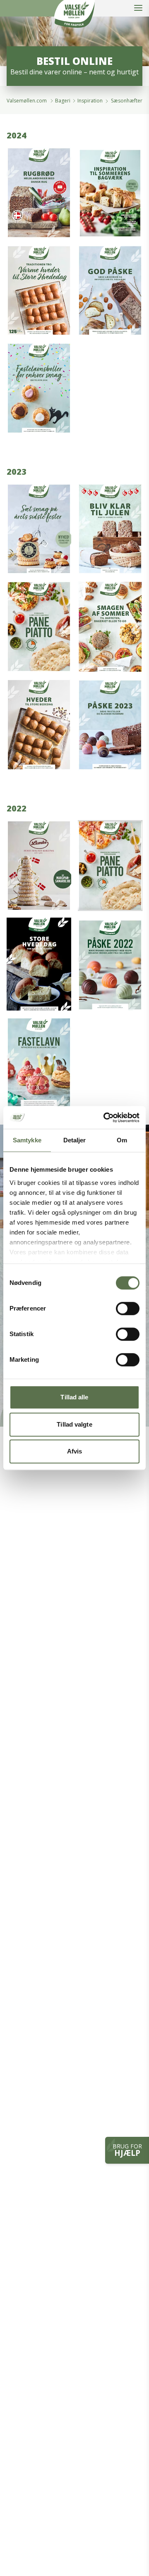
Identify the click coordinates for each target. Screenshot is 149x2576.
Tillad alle (74, 1397)
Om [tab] (122, 1140)
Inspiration (91, 101)
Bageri (63, 101)
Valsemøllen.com (27, 101)
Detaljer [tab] (75, 1140)
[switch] (128, 1308)
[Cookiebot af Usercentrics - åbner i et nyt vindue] (105, 1118)
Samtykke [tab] (27, 1140)
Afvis (75, 1451)
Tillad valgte (74, 1424)
